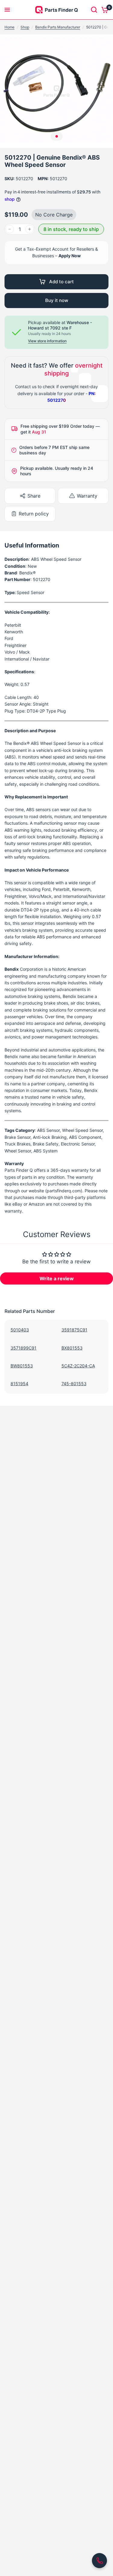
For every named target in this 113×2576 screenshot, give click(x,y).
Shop (25, 27)
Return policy (34, 514)
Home (9, 27)
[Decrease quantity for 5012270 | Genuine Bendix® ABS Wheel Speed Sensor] (10, 229)
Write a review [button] (57, 1278)
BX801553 (72, 1348)
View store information (47, 341)
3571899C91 (24, 1348)
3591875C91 (74, 1330)
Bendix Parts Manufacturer (58, 27)
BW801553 (22, 1366)
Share (34, 496)
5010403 (20, 1330)
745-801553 (74, 1384)
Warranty (87, 496)
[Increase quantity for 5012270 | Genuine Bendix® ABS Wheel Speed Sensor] (30, 229)
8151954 (19, 1384)
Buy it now (57, 300)
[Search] (94, 10)
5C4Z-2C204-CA (78, 1366)
